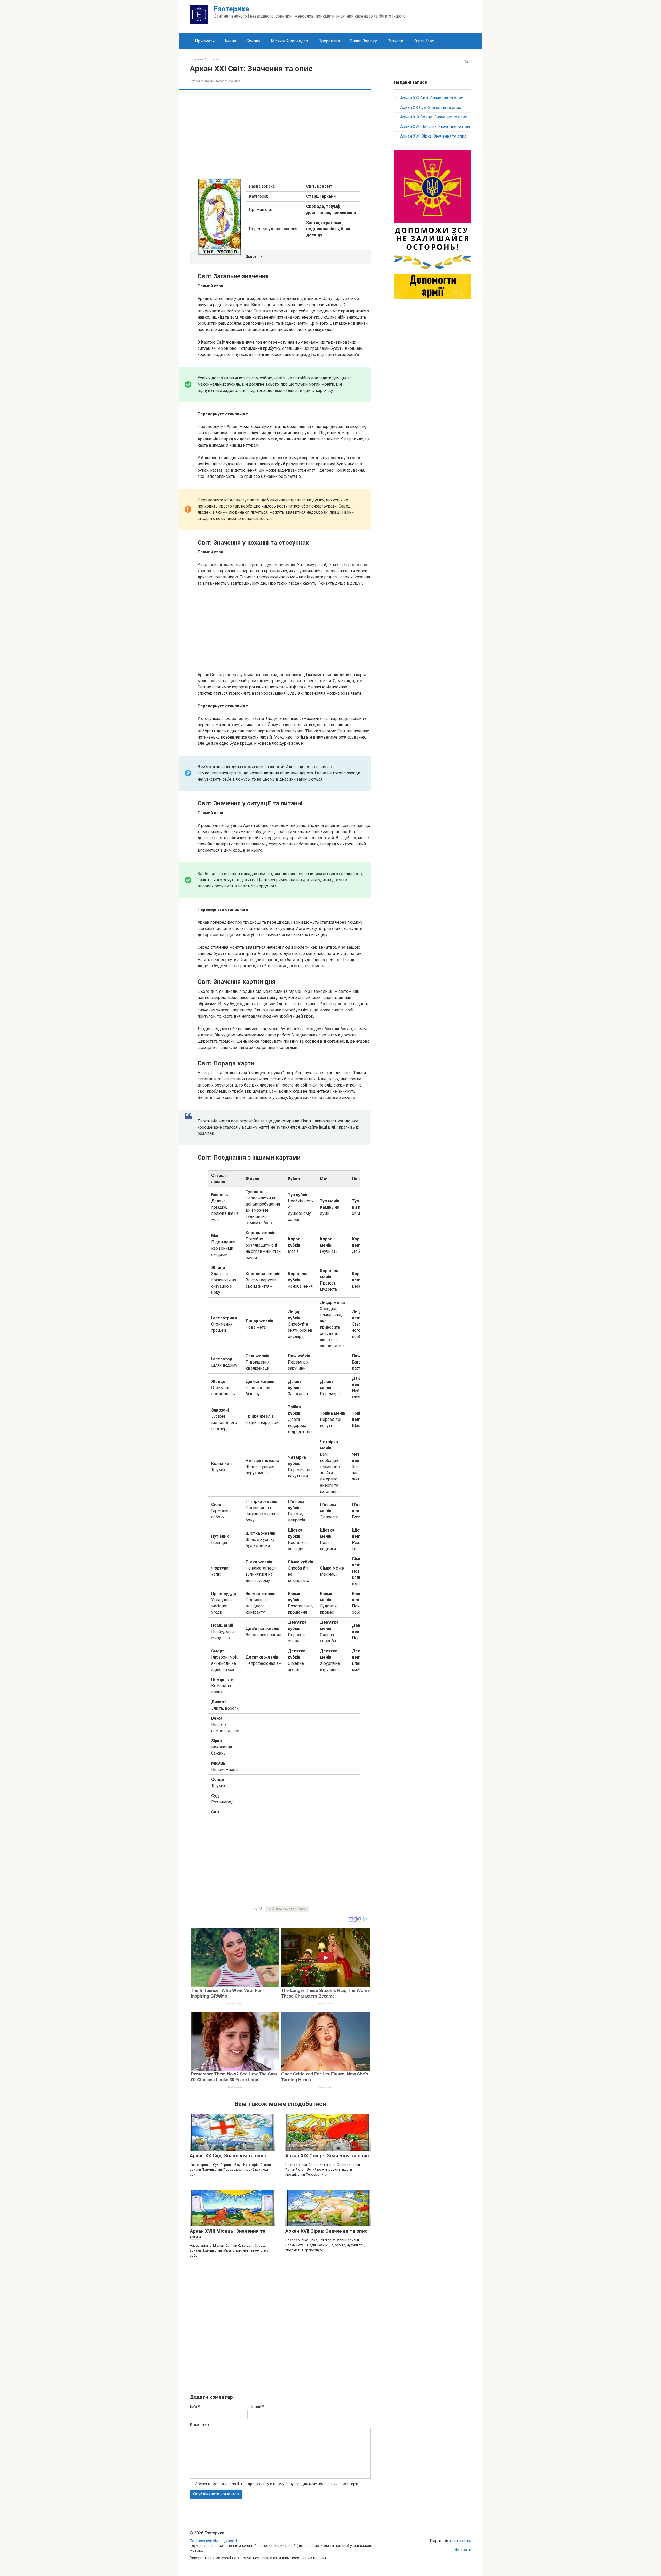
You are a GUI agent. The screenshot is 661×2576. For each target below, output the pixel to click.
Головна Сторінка (204, 59)
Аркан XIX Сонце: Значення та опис (327, 2156)
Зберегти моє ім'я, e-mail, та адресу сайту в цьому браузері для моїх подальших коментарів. (277, 2484)
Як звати (463, 2550)
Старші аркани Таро (289, 1909)
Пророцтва (329, 41)
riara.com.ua (461, 2541)
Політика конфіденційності (213, 2541)
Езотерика (231, 9)
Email (258, 2407)
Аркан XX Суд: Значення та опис (228, 2156)
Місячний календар (289, 41)
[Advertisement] (284, 133)
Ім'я (195, 2407)
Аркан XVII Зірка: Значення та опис (326, 2231)
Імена (230, 41)
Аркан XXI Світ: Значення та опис (432, 98)
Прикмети (205, 41)
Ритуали (395, 41)
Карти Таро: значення (223, 81)
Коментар (199, 2425)
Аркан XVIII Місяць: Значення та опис (228, 2234)
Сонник (253, 41)
